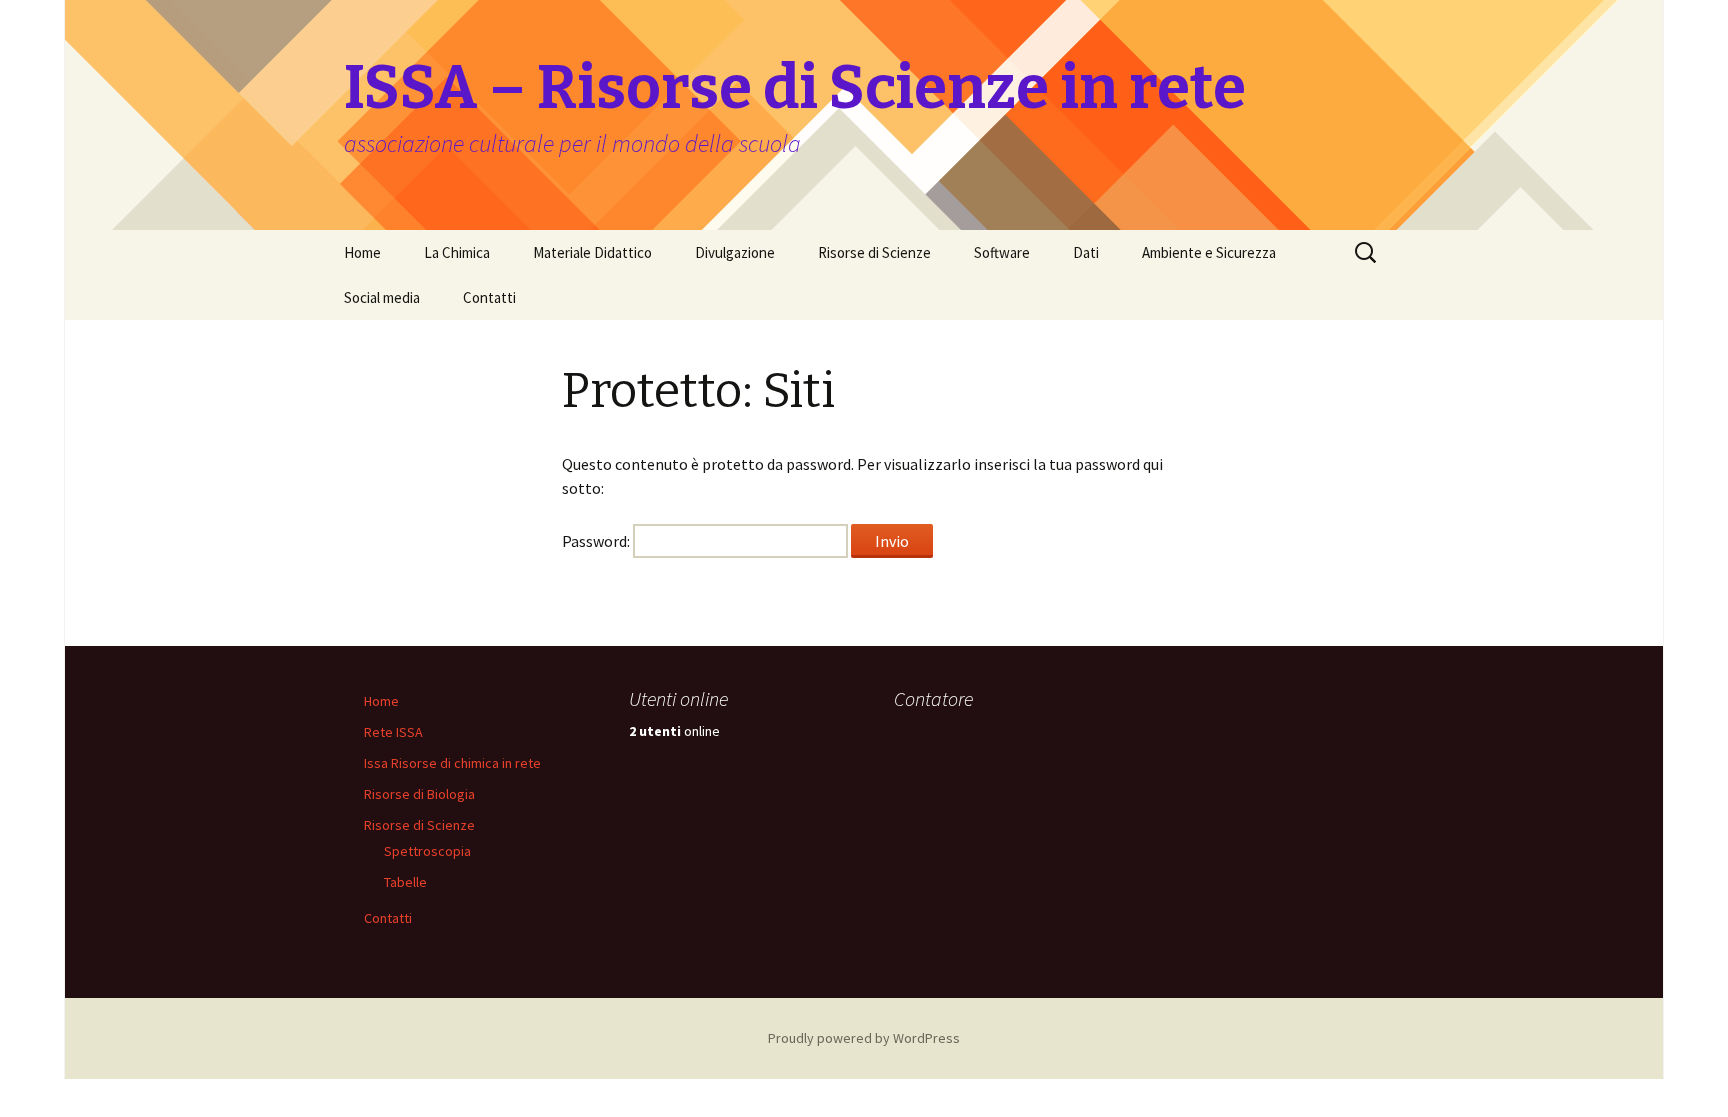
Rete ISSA (393, 732)
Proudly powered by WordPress (864, 1038)
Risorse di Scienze (874, 252)
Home (362, 252)
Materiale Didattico (592, 252)
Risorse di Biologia (419, 794)
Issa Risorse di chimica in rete (452, 763)
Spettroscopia (427, 851)
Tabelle (405, 882)
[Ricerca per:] (1367, 253)
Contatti (489, 297)
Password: (597, 541)
